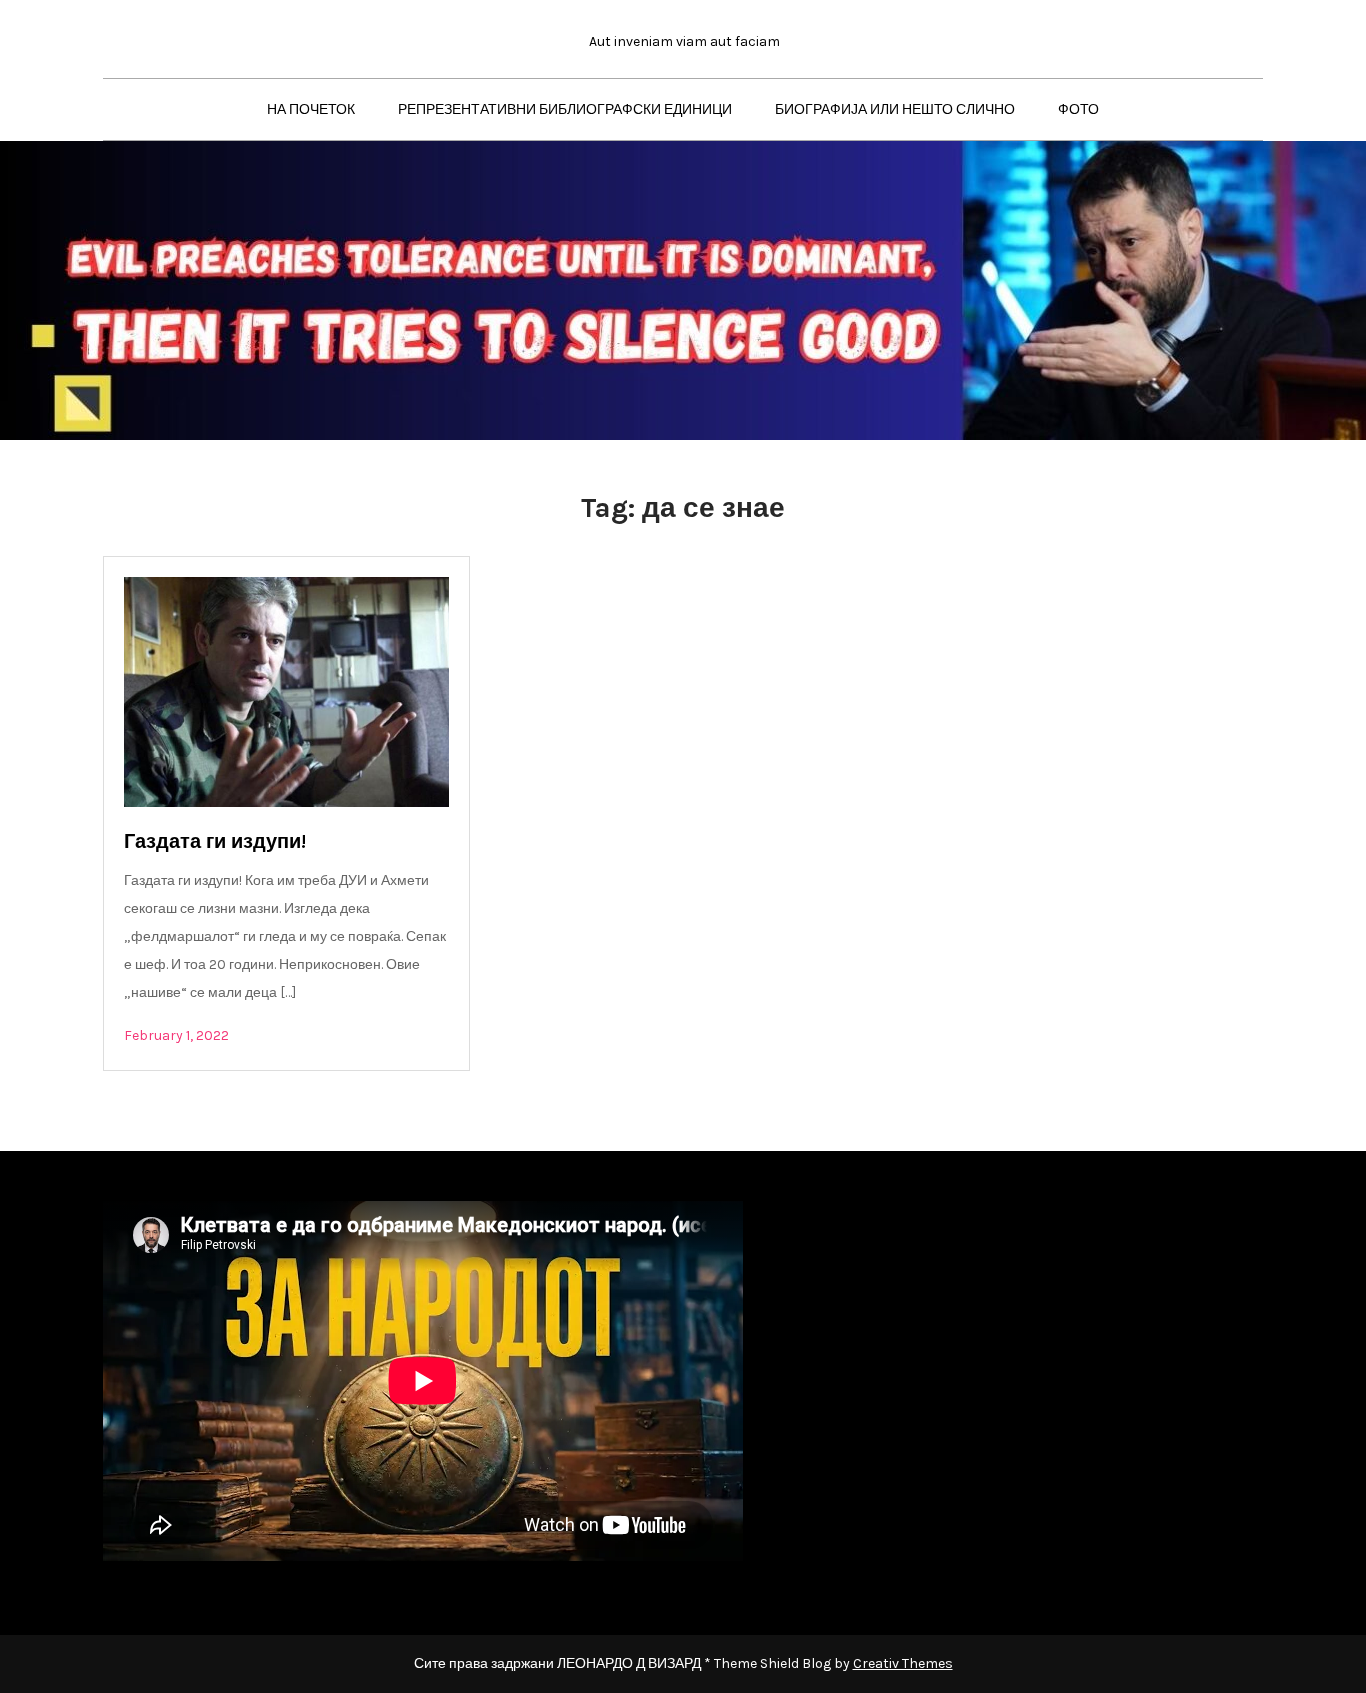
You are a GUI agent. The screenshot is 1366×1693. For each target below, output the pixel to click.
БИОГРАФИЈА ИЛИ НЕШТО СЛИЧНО (895, 109)
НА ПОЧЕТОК (311, 109)
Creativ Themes (903, 1663)
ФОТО (1078, 109)
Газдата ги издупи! (215, 841)
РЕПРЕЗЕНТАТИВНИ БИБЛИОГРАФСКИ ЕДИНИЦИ (565, 109)
